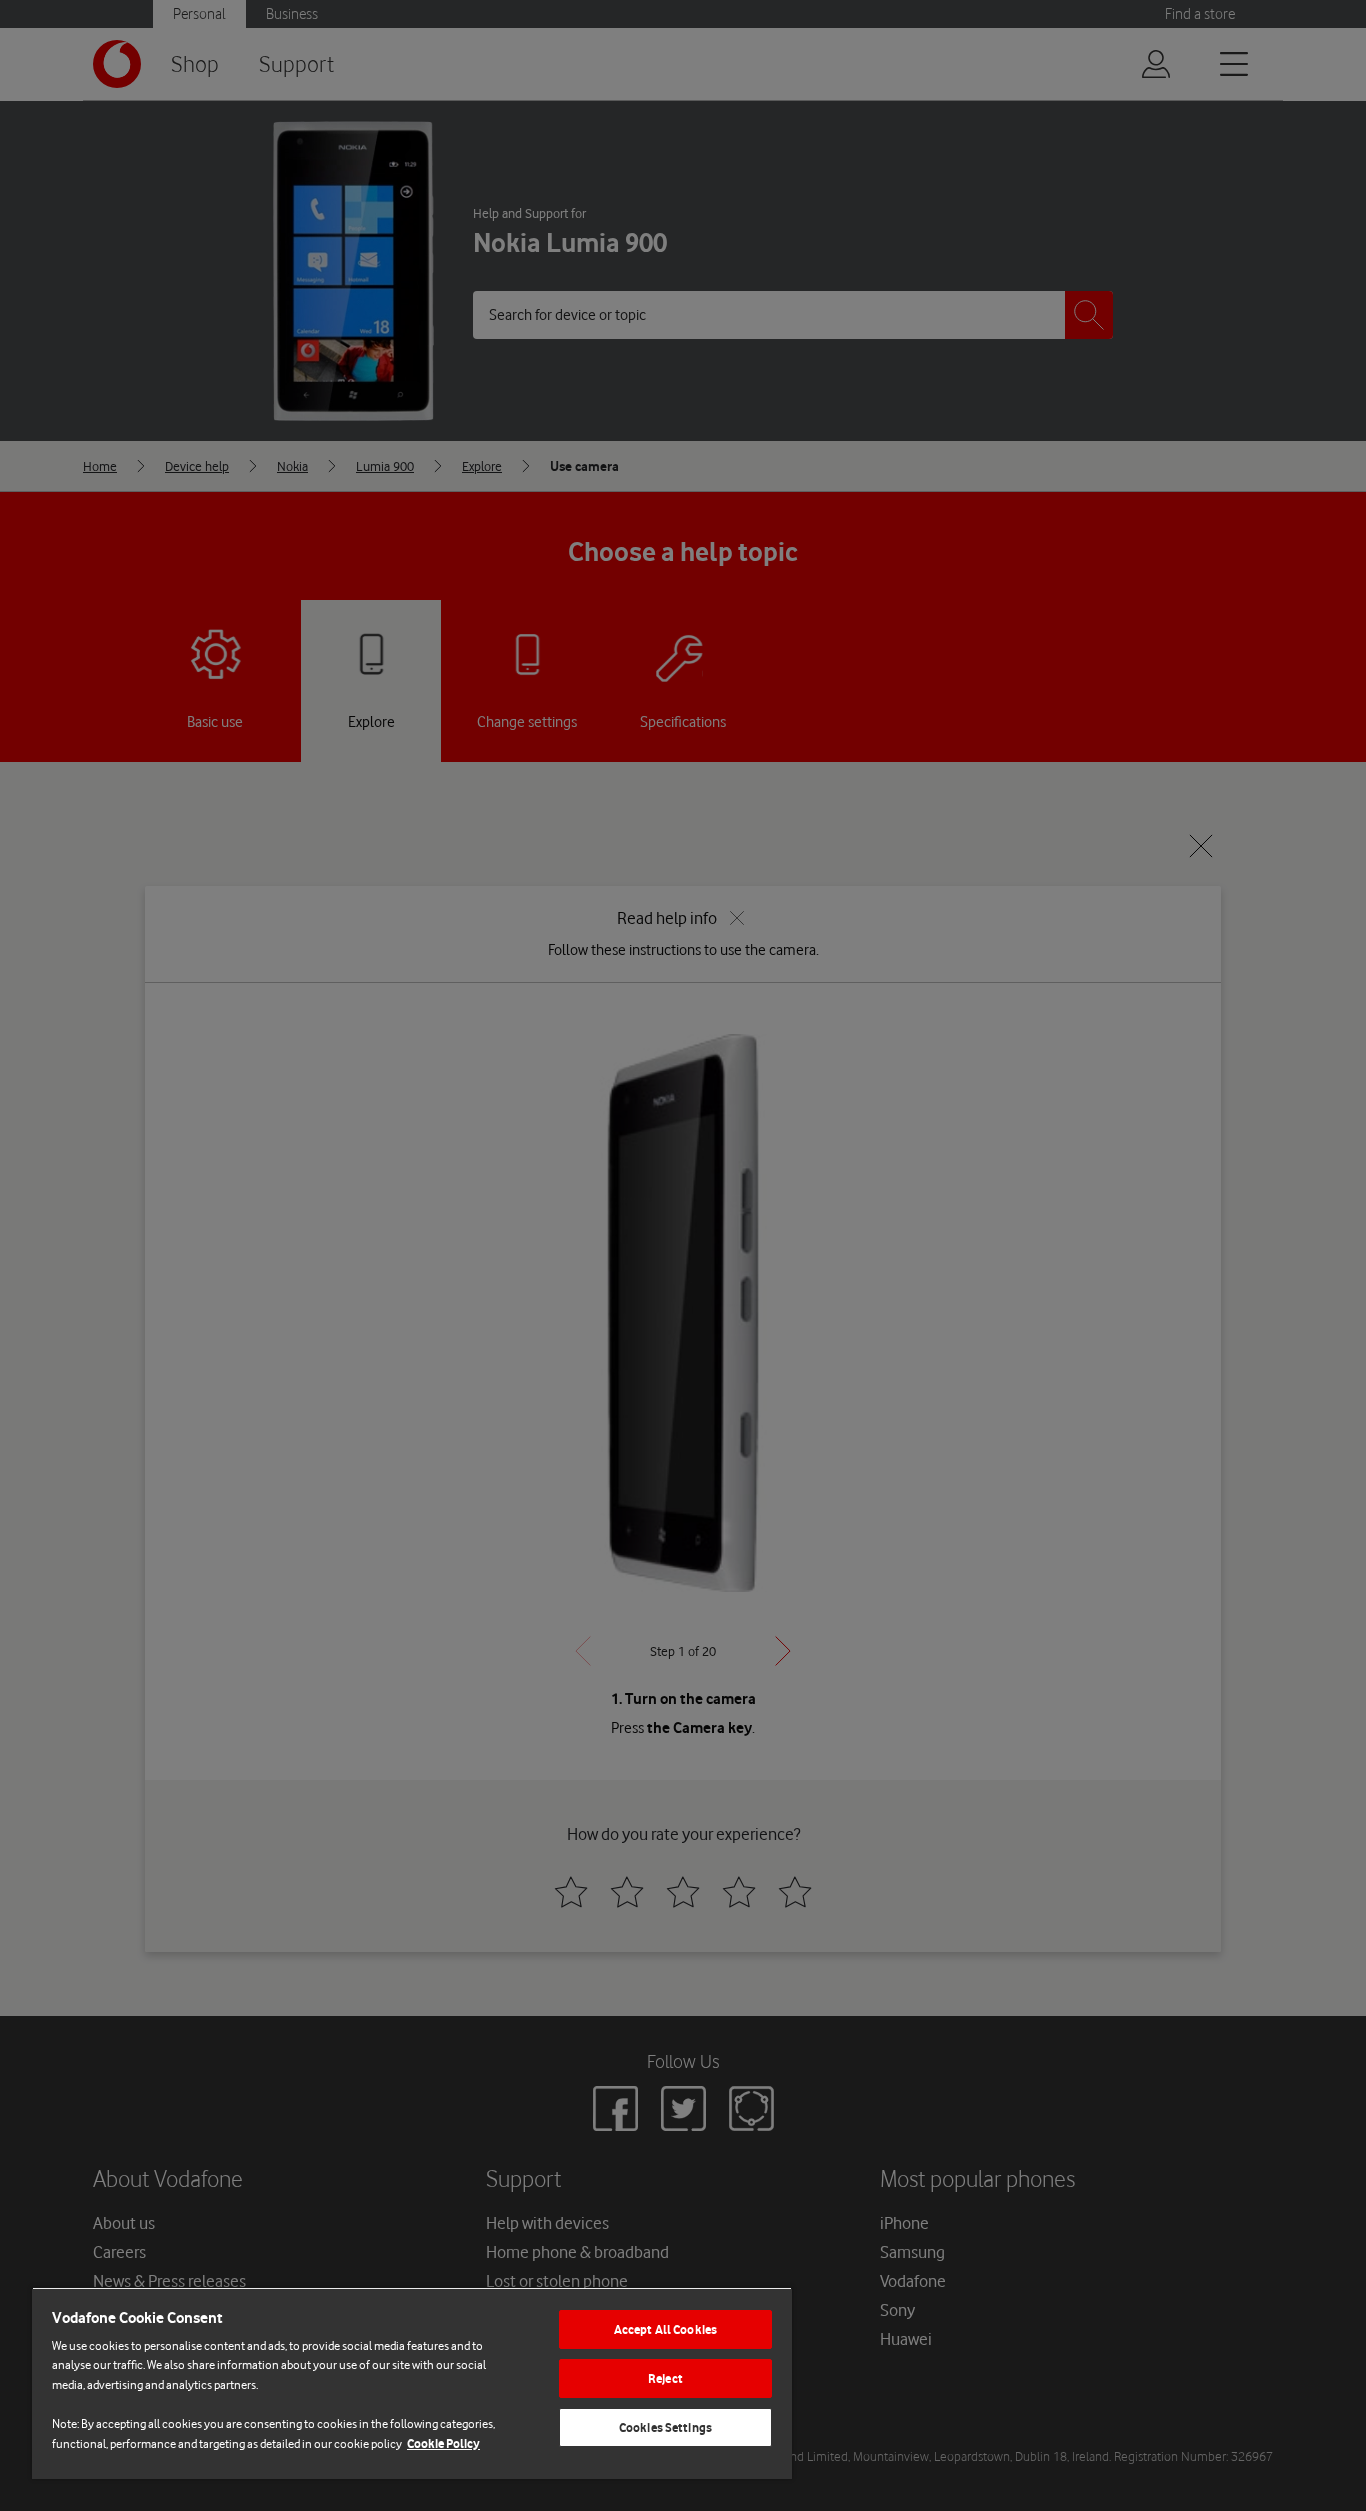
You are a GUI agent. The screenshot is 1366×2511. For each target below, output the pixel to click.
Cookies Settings (665, 2427)
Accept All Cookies (665, 2329)
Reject (665, 2378)
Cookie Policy (443, 2443)
